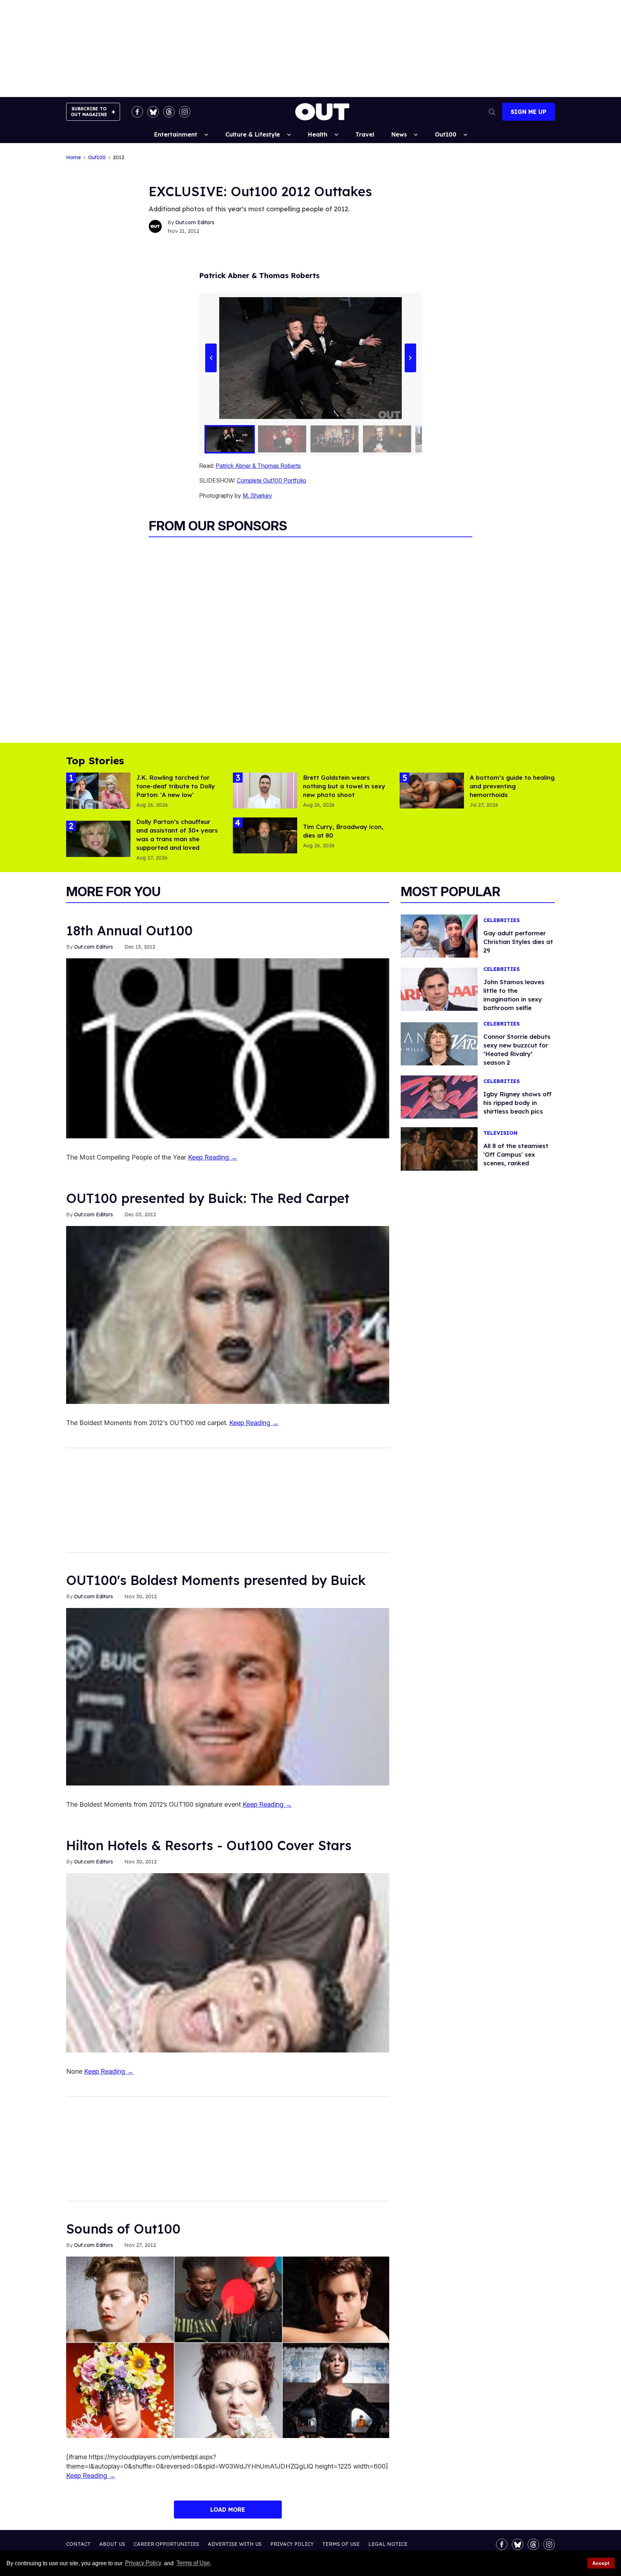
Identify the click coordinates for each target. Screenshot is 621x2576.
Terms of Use (193, 2563)
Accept (601, 2563)
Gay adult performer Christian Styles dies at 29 (518, 942)
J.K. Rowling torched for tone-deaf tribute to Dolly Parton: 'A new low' (176, 786)
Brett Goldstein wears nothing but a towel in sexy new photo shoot (344, 786)
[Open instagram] (185, 112)
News (399, 134)
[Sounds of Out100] (228, 2347)
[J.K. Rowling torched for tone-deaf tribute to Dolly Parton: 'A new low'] (98, 790)
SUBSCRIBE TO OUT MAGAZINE (89, 112)
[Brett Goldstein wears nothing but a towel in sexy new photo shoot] (265, 790)
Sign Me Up (528, 112)
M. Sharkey (257, 496)
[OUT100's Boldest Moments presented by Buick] (228, 1696)
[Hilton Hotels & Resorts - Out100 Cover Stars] (228, 1962)
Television (500, 1133)
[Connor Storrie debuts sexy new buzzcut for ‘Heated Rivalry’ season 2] (439, 1043)
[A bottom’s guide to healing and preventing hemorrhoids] (432, 790)
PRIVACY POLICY (292, 2544)
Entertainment (176, 134)
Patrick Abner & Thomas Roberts (258, 466)
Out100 (446, 134)
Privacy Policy (143, 2563)
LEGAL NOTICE (388, 2544)
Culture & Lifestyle (253, 134)
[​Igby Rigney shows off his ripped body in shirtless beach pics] (439, 1097)
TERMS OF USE (341, 2544)
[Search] (492, 112)
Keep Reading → (213, 1157)
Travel (365, 134)
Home (73, 158)
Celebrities (502, 920)
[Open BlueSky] (153, 112)
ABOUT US (112, 2544)
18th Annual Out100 (129, 930)
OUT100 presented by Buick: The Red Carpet (208, 1198)
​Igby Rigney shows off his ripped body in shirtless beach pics (517, 1103)
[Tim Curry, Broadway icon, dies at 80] (265, 835)
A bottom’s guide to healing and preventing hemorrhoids (512, 786)
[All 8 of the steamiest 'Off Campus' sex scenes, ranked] (439, 1148)
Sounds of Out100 (123, 2229)
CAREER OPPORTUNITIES (166, 2544)
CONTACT (78, 2544)
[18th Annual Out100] (228, 1048)
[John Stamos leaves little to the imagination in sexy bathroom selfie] (439, 989)
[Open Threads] (169, 112)
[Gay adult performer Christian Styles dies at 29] (439, 935)
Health (318, 134)
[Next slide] (410, 358)
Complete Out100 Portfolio (272, 480)
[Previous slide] (211, 358)
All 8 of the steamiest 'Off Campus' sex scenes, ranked (516, 1154)
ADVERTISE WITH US (235, 2544)
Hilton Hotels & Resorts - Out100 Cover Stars (209, 1845)
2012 (119, 158)
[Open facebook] (137, 112)
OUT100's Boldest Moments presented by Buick (216, 1580)
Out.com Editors (195, 222)
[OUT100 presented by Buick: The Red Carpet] (228, 1314)
